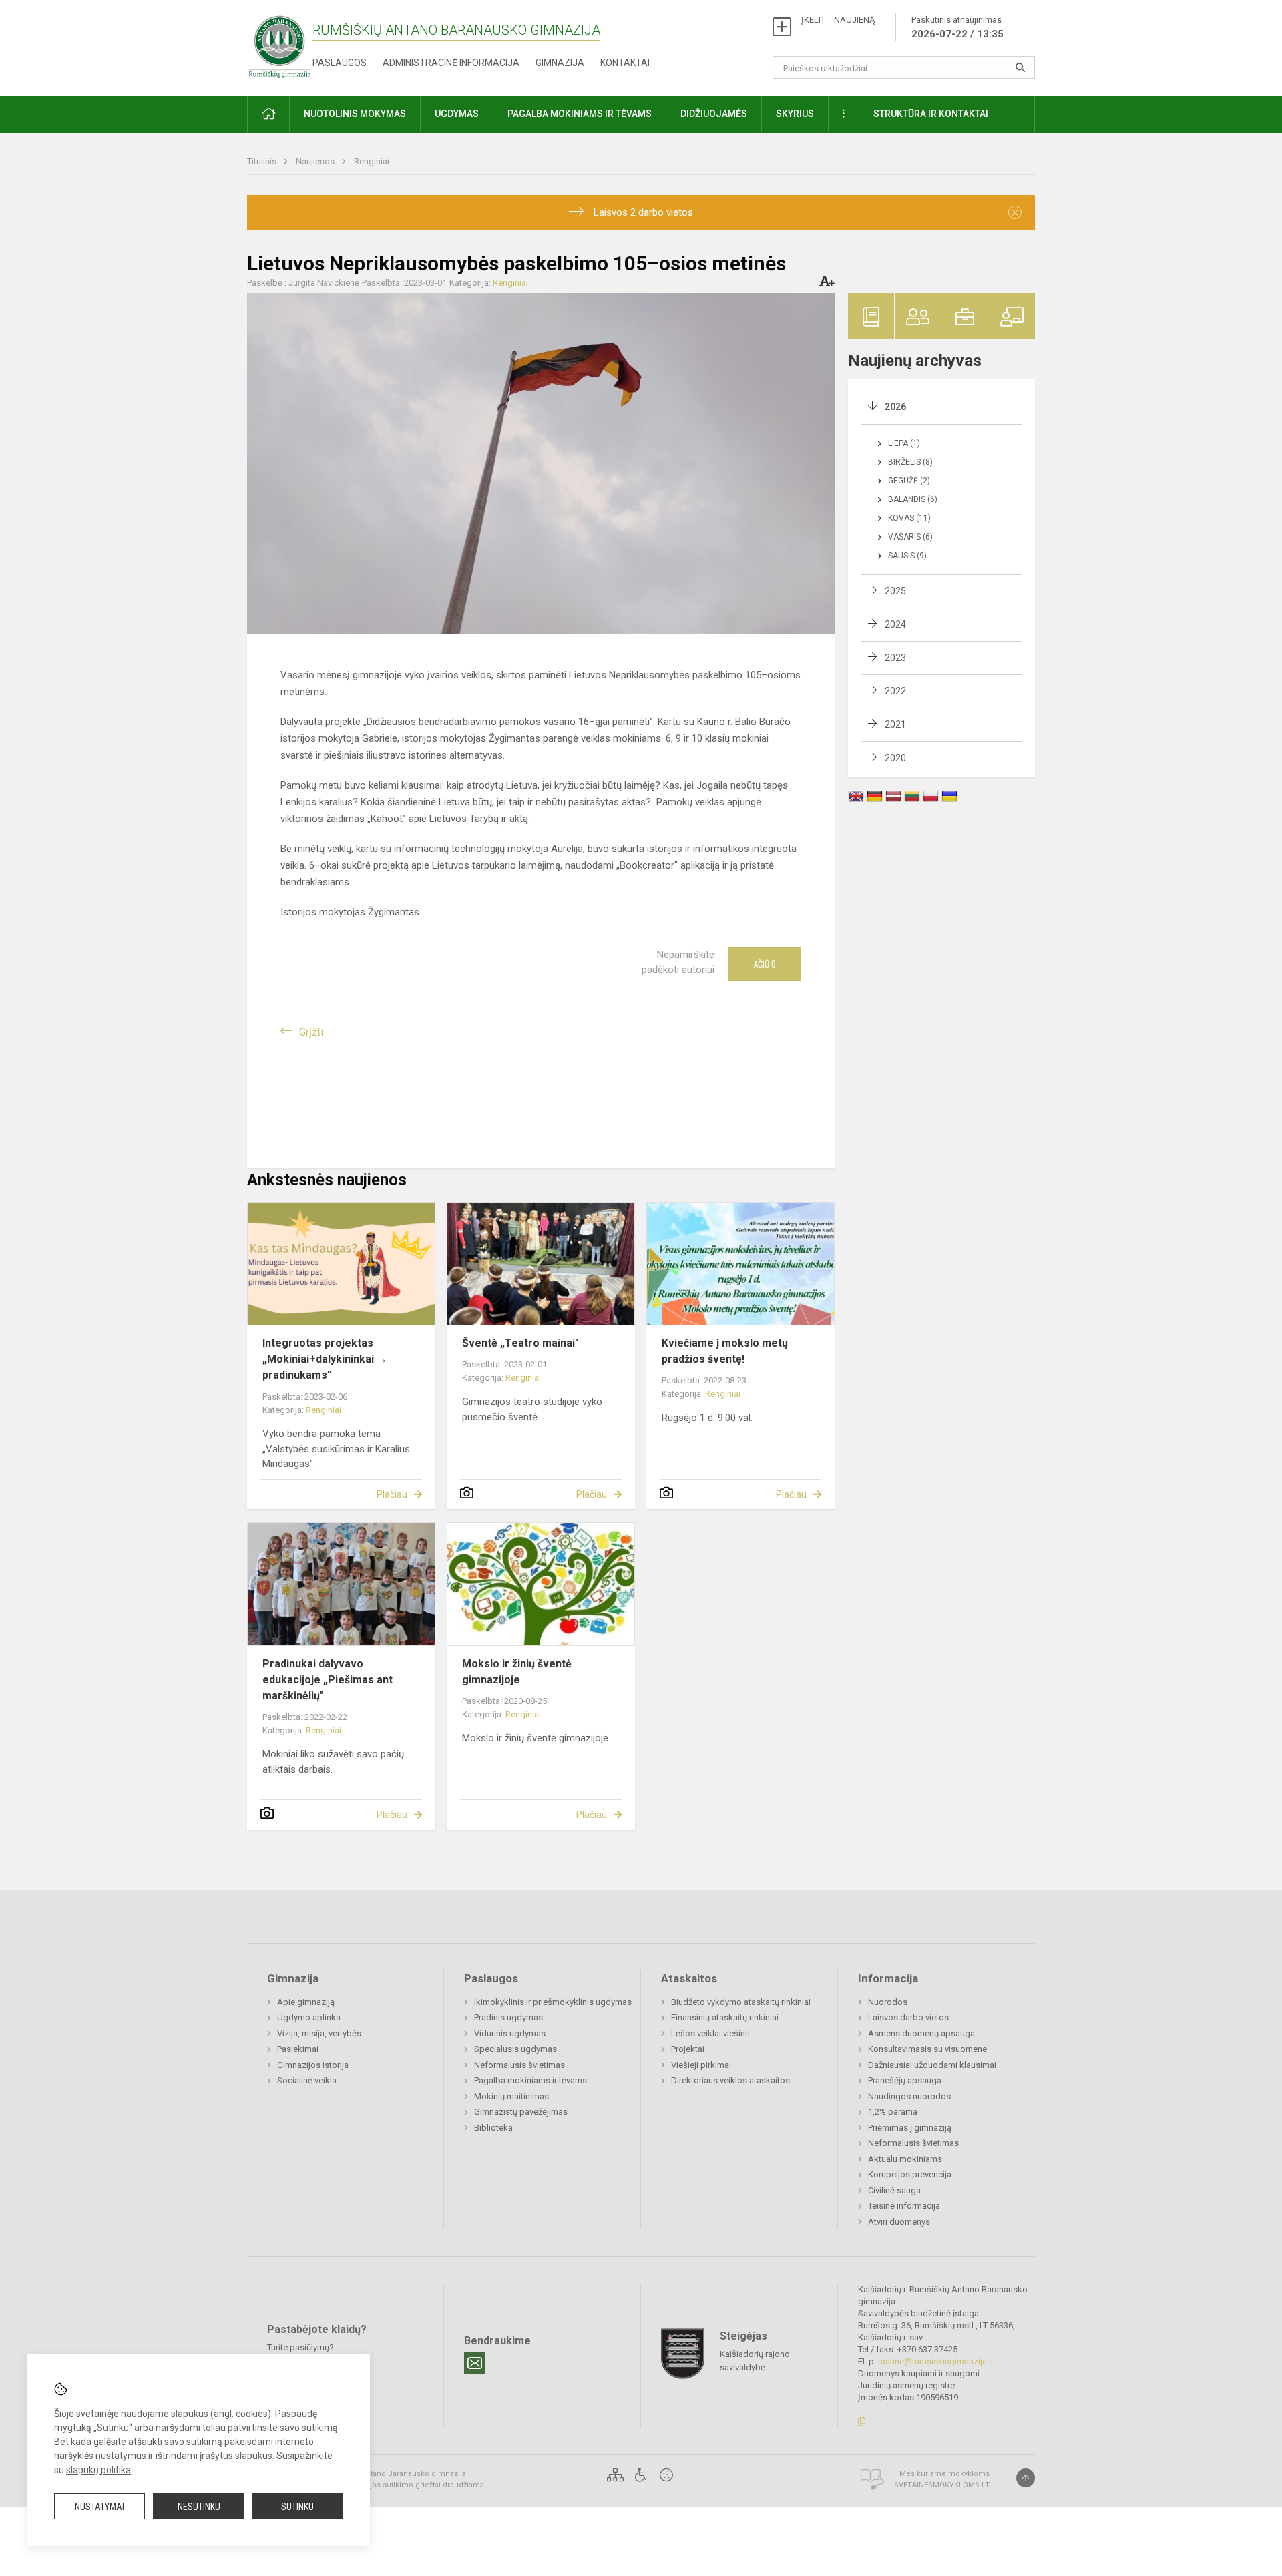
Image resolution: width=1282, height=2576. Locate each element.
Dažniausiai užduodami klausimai (932, 2065)
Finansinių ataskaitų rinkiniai (725, 2017)
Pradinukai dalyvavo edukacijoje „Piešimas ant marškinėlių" (328, 1680)
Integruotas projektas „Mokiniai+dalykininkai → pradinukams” (325, 1359)
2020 (895, 758)
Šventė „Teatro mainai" (520, 1343)
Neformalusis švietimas (519, 2065)
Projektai (688, 2049)
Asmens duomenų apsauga (921, 2033)
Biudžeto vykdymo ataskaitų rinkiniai (741, 2002)
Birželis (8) (910, 462)
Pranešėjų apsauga (905, 2080)
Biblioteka (493, 2128)
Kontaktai (625, 63)
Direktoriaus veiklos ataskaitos (730, 2080)
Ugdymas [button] (457, 114)
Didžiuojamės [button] (714, 114)
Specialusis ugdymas (515, 2049)
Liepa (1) (904, 443)
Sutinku (297, 2507)
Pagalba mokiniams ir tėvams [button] (580, 114)
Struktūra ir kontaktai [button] (931, 114)
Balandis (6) (913, 499)
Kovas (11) (909, 518)
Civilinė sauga (894, 2190)
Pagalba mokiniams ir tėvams (530, 2080)
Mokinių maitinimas (511, 2096)
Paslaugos (340, 63)
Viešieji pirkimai (701, 2065)
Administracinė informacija (451, 63)
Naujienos (316, 161)
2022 (895, 691)
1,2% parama (893, 2112)
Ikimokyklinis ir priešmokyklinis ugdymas (553, 2002)
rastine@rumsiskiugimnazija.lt (936, 2361)
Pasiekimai (298, 2049)
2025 (895, 591)
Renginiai (372, 161)
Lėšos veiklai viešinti (710, 2033)
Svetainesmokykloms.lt (942, 2485)
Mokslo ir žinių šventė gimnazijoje (517, 1672)
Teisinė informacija (904, 2206)
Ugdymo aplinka (309, 2017)
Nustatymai (99, 2507)
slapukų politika (98, 2470)
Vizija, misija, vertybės (319, 2033)
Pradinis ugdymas (508, 2017)
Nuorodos (888, 2002)
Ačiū (765, 964)
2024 (895, 624)
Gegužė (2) (909, 481)
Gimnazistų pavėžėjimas (521, 2112)
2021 (895, 724)
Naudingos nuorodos (909, 2096)
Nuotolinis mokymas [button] (355, 114)
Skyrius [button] (795, 114)
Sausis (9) (907, 556)
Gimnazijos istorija (313, 2065)
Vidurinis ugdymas (510, 2033)
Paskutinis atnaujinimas (957, 27)
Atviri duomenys (899, 2222)
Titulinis (263, 161)
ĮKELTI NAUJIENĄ (838, 20)
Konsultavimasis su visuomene (927, 2049)
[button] (268, 115)
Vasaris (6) (910, 537)
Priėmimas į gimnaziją (910, 2128)
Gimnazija (560, 63)
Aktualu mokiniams (905, 2159)
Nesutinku (199, 2507)
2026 (895, 407)
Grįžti (311, 1032)
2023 (895, 658)
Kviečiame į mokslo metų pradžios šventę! (725, 1351)
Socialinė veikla (307, 2080)
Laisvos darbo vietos (908, 2017)
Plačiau (392, 1494)
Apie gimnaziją (306, 2002)
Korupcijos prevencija (910, 2174)
